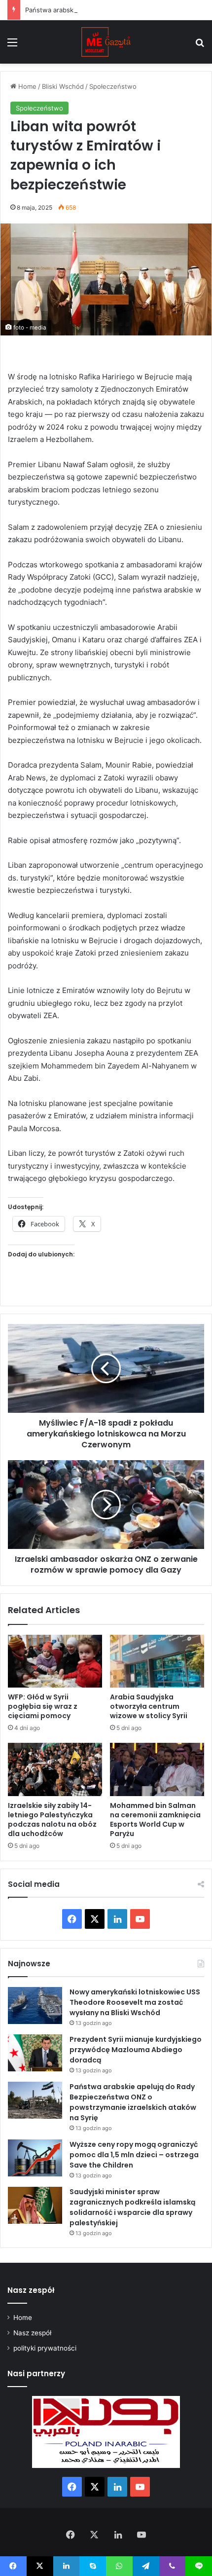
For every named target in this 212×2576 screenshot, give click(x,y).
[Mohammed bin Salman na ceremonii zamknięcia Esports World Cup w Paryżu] (157, 1769)
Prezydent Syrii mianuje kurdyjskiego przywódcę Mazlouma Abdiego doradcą (136, 2050)
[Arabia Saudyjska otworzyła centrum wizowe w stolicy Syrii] (157, 1661)
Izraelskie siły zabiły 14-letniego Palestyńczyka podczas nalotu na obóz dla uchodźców (52, 1820)
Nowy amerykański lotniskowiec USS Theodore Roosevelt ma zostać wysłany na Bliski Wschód (135, 2002)
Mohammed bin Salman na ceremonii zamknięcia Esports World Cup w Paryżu (155, 1820)
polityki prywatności (45, 2348)
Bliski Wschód (63, 86)
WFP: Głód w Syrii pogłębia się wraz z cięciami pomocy (43, 1706)
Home (26, 86)
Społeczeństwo (113, 86)
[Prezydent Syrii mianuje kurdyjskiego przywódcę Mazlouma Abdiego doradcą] (35, 2053)
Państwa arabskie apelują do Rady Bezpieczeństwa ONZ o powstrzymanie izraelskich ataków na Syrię (133, 2102)
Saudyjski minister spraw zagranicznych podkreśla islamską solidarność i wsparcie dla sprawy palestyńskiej (132, 2207)
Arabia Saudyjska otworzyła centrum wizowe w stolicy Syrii (149, 1706)
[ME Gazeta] (106, 42)
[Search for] (200, 46)
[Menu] (12, 46)
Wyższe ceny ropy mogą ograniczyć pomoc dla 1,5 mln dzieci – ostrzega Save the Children (134, 2155)
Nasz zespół (32, 2333)
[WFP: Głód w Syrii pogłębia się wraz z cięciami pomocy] (55, 1661)
